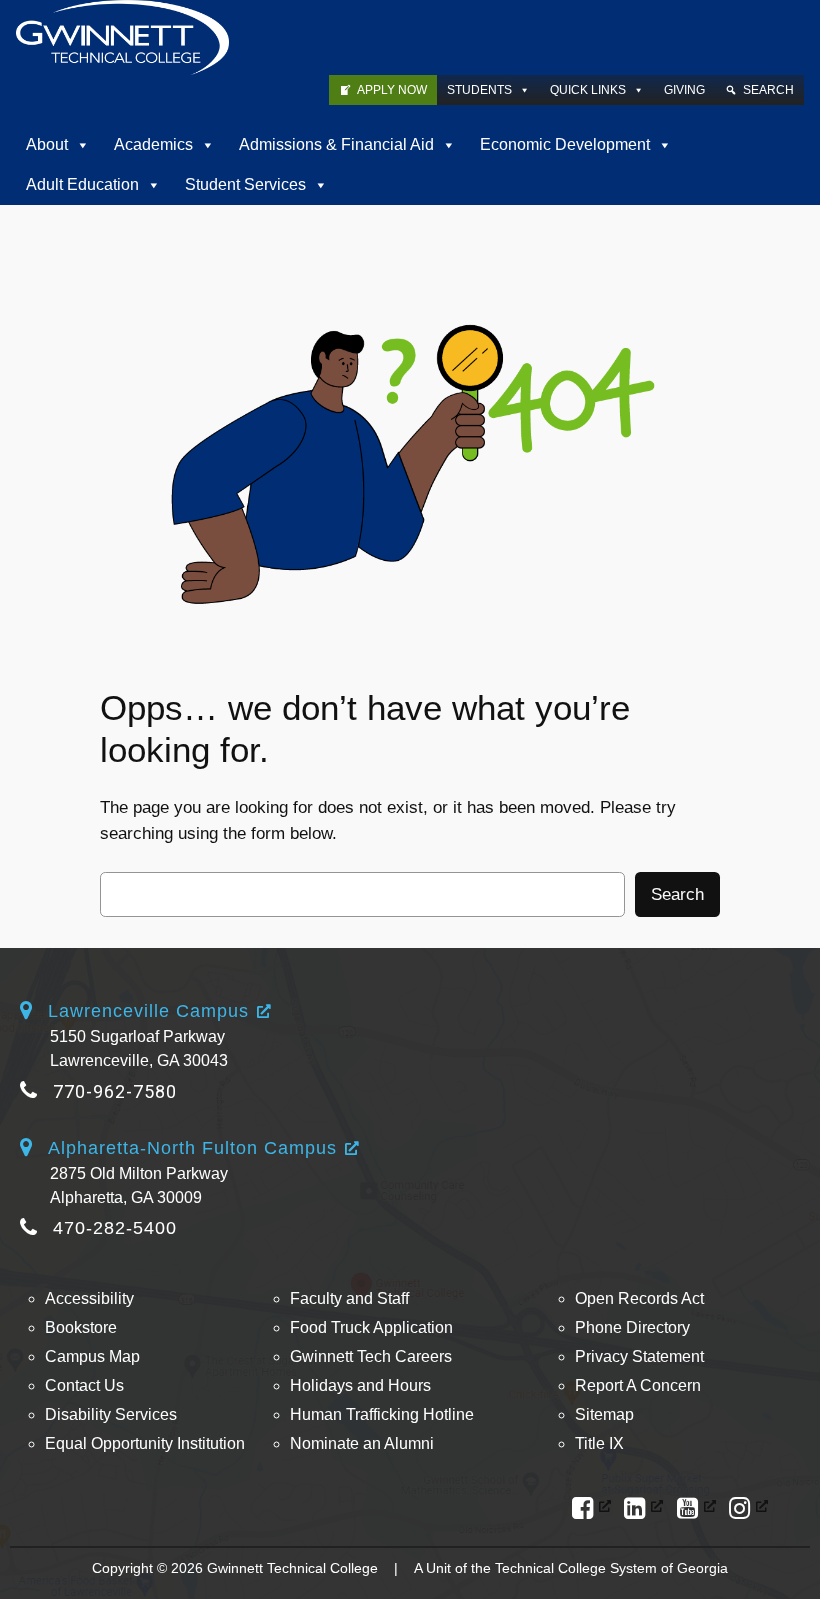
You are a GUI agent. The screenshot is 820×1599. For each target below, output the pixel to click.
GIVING (684, 90)
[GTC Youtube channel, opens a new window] (696, 1508)
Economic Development (565, 144)
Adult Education (82, 184)
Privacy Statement (639, 1356)
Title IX (599, 1443)
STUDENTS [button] (479, 90)
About (47, 144)
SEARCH (768, 90)
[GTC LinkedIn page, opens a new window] (643, 1508)
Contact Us (84, 1385)
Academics (153, 144)
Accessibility (89, 1298)
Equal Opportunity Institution (145, 1443)
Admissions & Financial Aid (336, 144)
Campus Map (92, 1356)
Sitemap (604, 1414)
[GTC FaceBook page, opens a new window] (591, 1508)
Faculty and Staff (349, 1298)
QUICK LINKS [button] (588, 90)
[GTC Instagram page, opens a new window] (748, 1508)
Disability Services (111, 1414)
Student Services (245, 184)
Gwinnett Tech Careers (371, 1356)
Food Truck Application (371, 1327)
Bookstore (81, 1327)
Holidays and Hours (360, 1385)
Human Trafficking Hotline (382, 1414)
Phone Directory (632, 1327)
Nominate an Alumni (362, 1443)
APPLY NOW (392, 90)
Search (677, 894)
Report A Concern (638, 1385)
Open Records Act (639, 1298)
